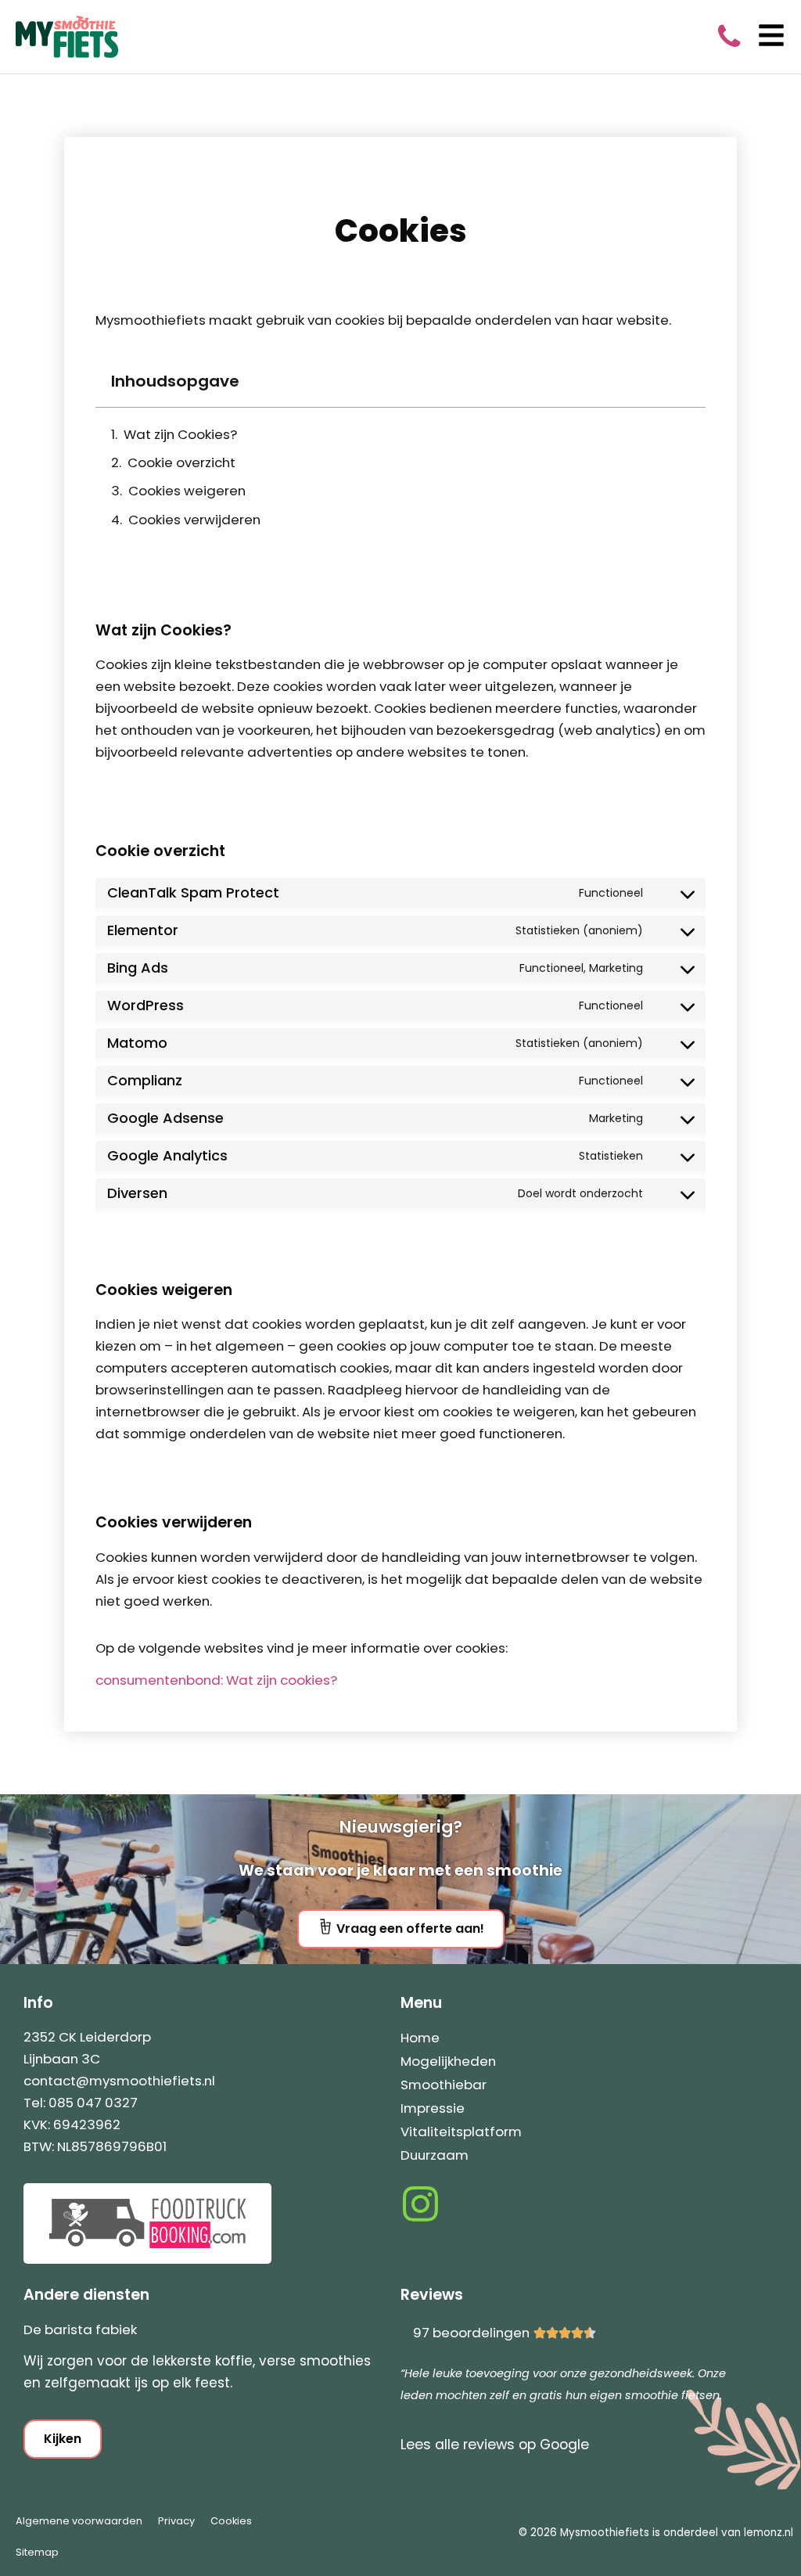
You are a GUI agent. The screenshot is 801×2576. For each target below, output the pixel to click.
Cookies (231, 2521)
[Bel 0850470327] (729, 34)
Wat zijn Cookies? (180, 434)
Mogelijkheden (448, 2061)
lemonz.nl (769, 2533)
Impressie (433, 2108)
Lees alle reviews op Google (495, 2445)
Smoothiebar (444, 2085)
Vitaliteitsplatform (461, 2132)
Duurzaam (435, 2155)
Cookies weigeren (187, 491)
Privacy (176, 2521)
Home (420, 2038)
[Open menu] (771, 35)
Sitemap (37, 2552)
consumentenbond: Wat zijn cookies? (216, 1680)
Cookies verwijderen (194, 520)
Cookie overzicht (181, 462)
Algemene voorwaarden (79, 2521)
